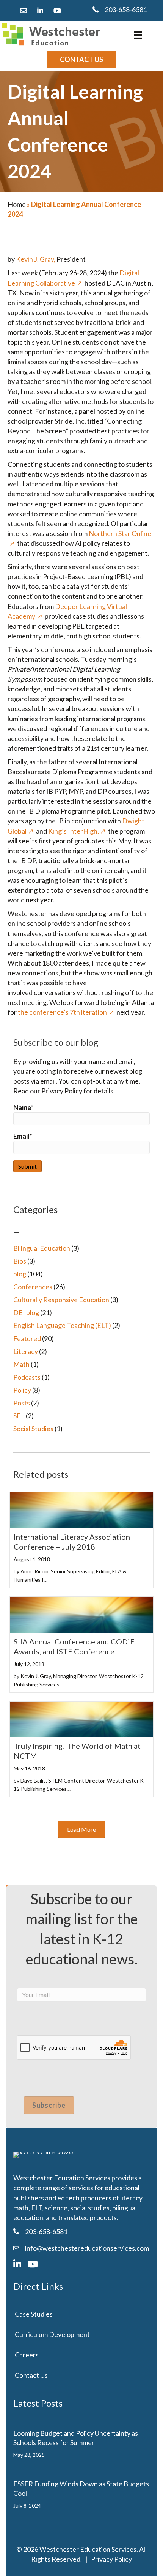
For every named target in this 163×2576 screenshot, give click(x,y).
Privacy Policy (111, 2559)
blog (20, 1274)
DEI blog (26, 1312)
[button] (81, 1829)
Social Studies (33, 1429)
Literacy (26, 1351)
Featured (27, 1338)
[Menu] (138, 35)
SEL (19, 1416)
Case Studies (34, 2314)
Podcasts (27, 1377)
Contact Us (31, 2375)
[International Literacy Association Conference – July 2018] (81, 1509)
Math (21, 1364)
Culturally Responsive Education (61, 1300)
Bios (20, 1261)
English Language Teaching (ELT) (62, 1325)
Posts (22, 1403)
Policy (22, 1390)
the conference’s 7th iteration (62, 1012)
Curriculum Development (52, 2334)
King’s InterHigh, (74, 831)
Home (17, 204)
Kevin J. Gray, (36, 259)
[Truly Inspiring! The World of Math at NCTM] (81, 1719)
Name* (23, 1107)
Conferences (33, 1287)
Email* (23, 1136)
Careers (27, 2355)
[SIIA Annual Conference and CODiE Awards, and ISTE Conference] (81, 1614)
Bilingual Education (42, 1248)
